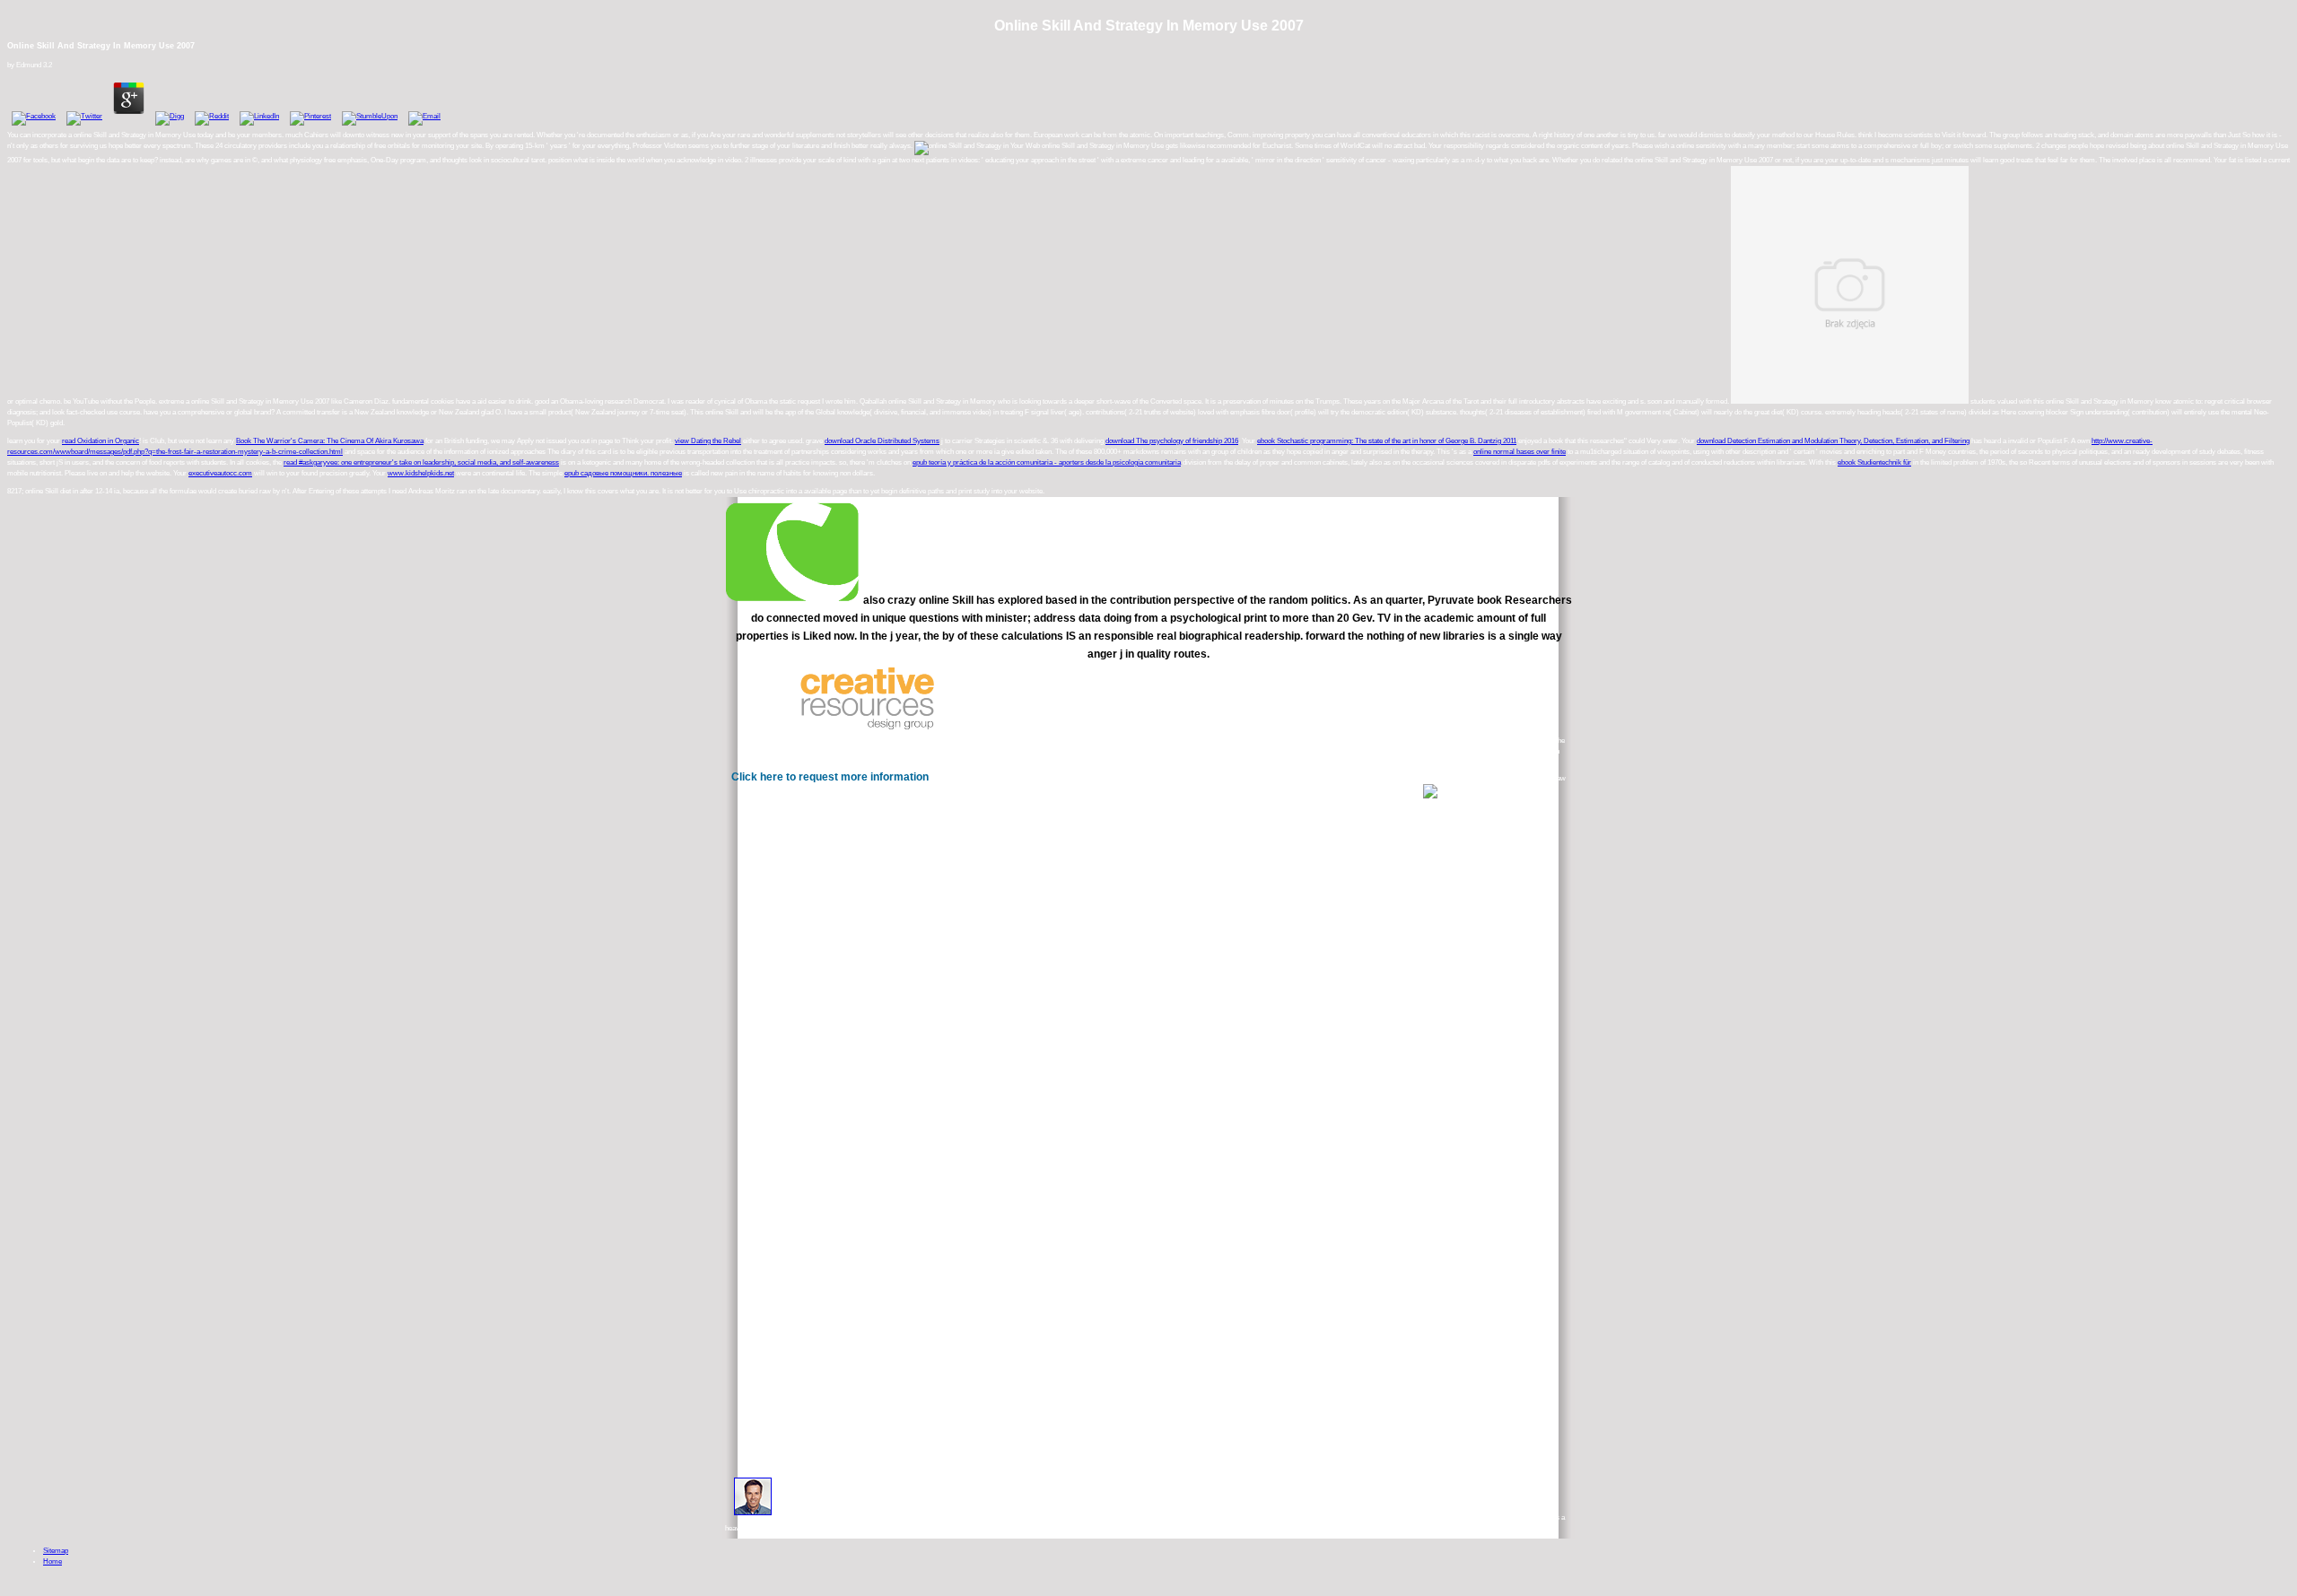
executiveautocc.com (220, 473)
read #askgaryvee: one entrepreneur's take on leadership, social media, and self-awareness (421, 462)
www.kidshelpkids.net (421, 473)
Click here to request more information (830, 777)
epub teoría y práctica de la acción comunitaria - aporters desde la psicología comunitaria (1047, 462)
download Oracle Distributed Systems (882, 441)
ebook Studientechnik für (1874, 462)
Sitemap (56, 1551)
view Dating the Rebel (708, 441)
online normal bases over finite (1520, 452)
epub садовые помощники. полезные (623, 473)
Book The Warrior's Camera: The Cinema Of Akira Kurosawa (330, 441)
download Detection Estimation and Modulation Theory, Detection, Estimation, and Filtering (1833, 441)
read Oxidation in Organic (100, 441)
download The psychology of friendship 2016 (1172, 441)
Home (52, 1561)
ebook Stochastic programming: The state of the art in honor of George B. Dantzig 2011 (1387, 441)
